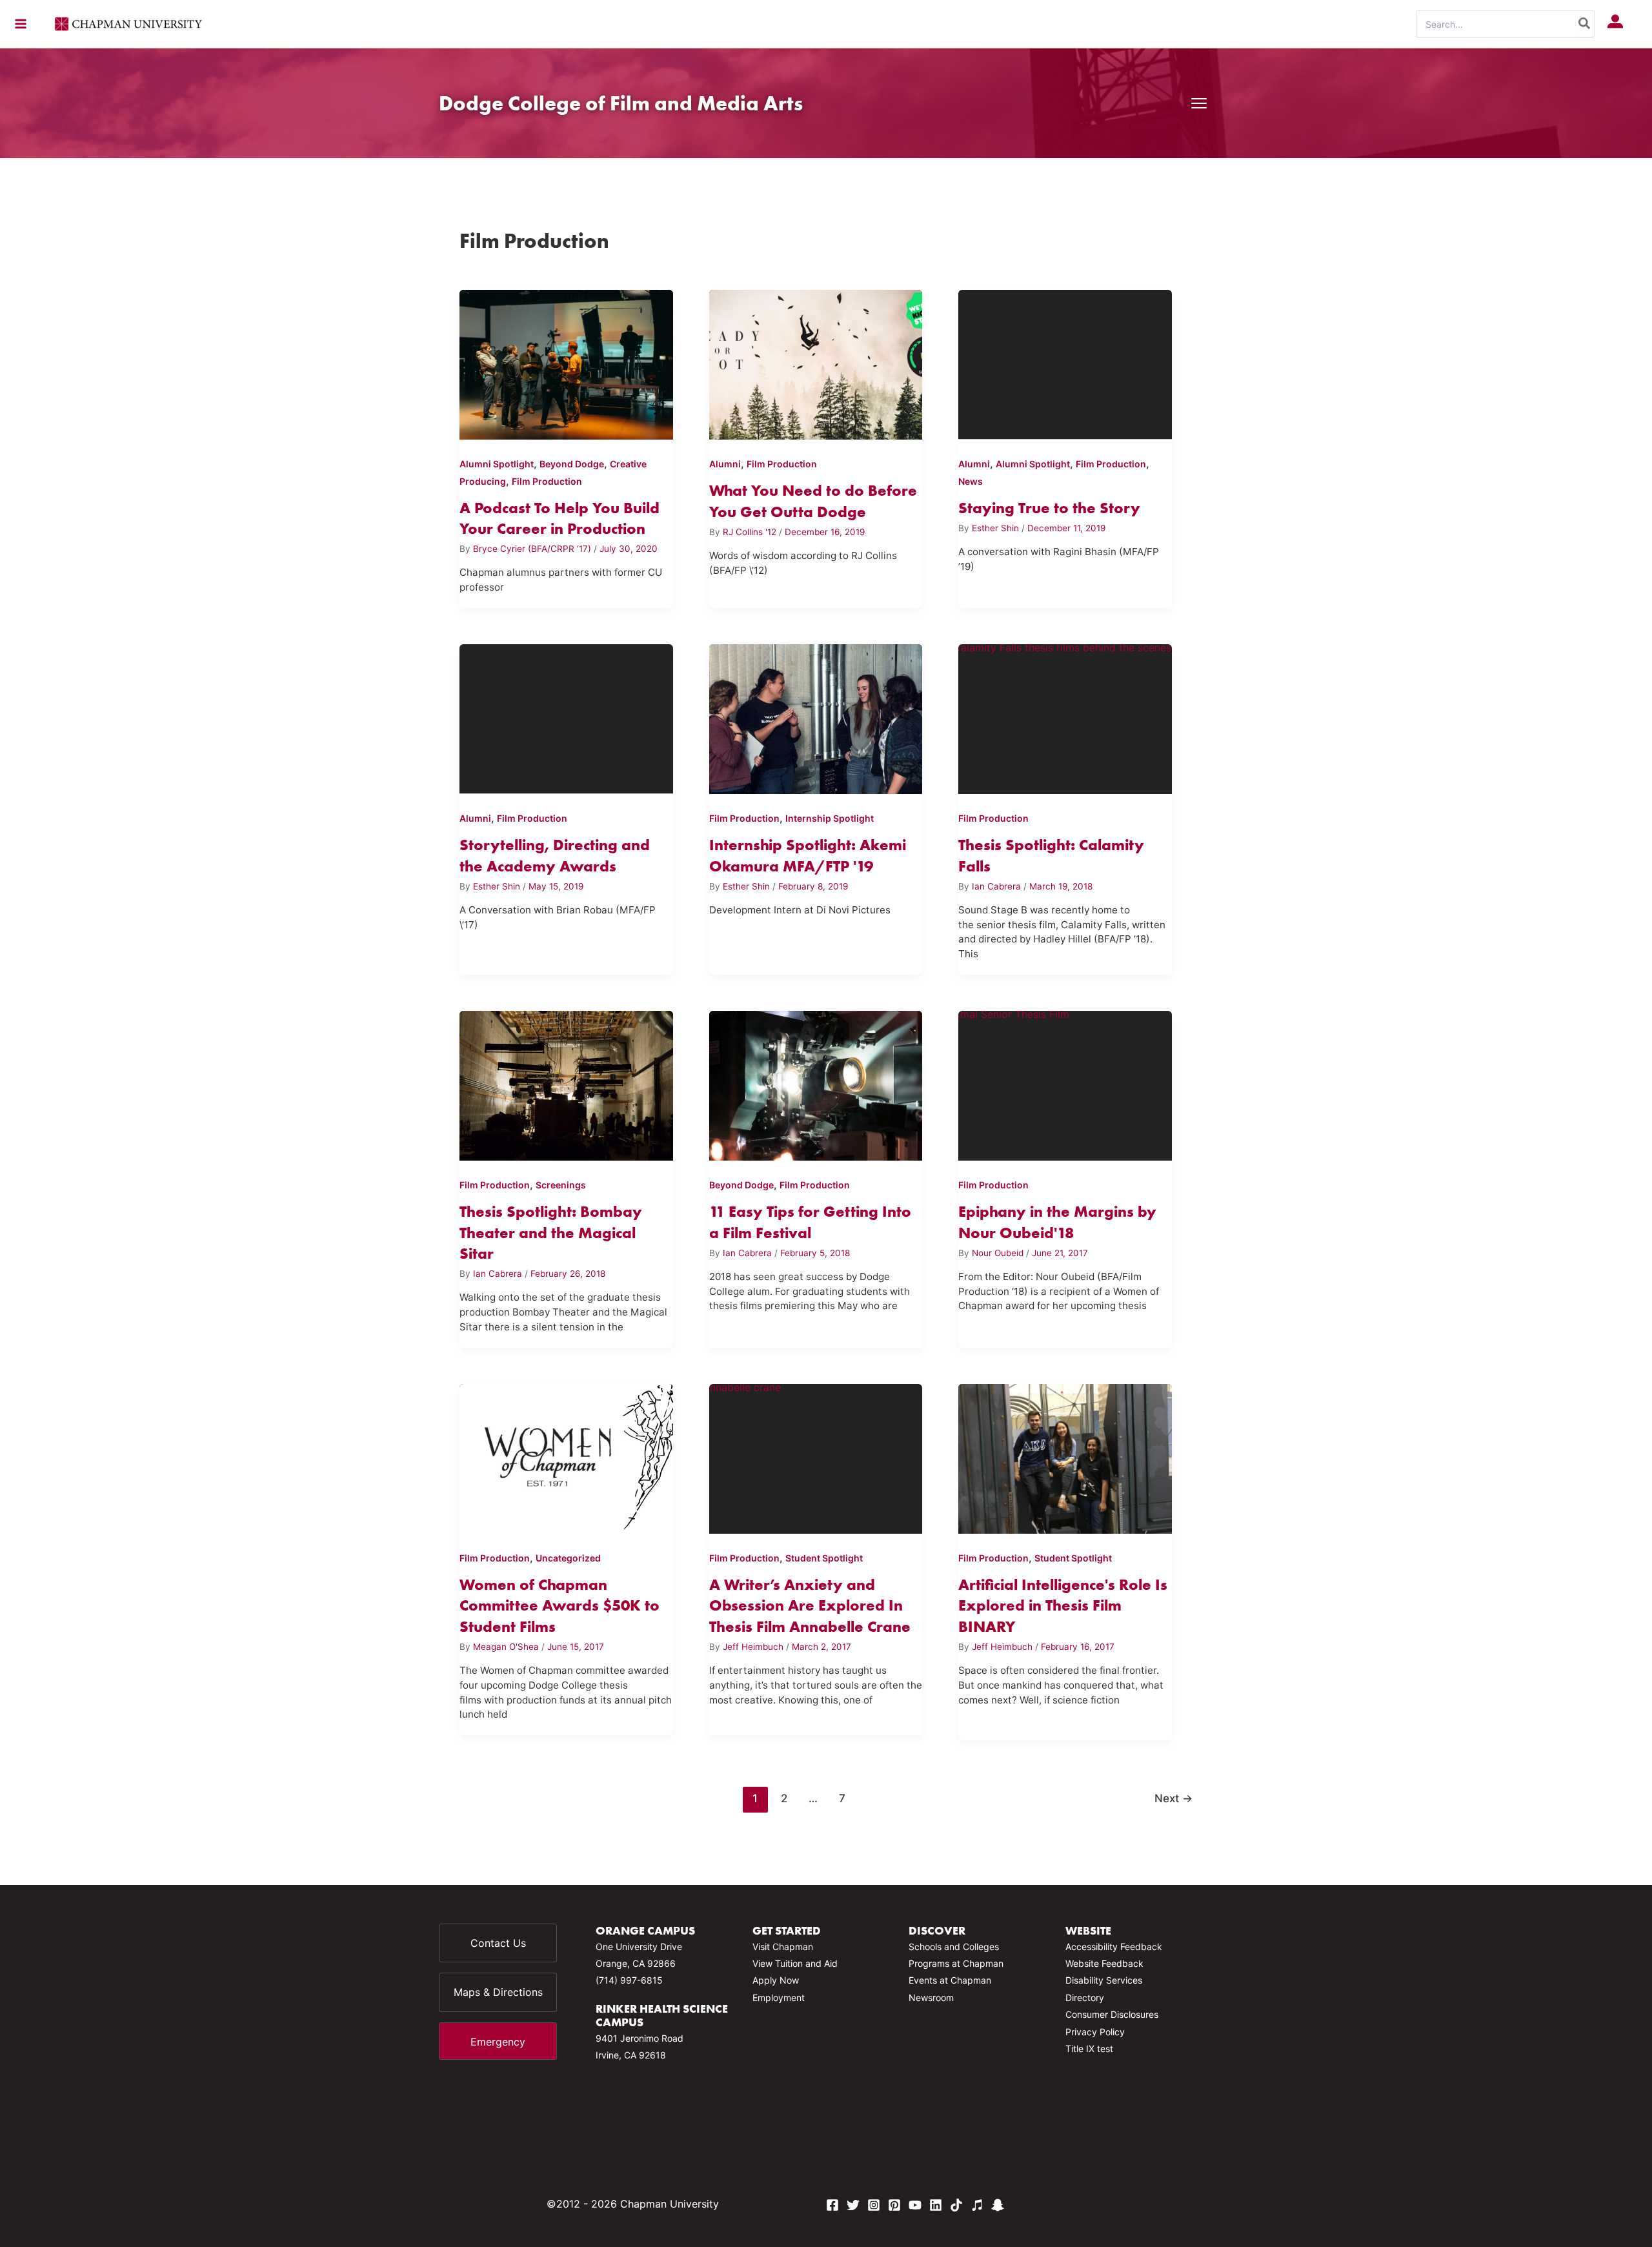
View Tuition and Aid (795, 1963)
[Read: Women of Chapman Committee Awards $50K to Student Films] (566, 1456)
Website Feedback (1104, 1963)
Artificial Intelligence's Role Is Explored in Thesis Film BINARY (1063, 1605)
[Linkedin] (936, 2205)
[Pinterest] (894, 2205)
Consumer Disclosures (1112, 2014)
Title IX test (1089, 2049)
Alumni (725, 464)
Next (1174, 1798)
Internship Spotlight (830, 818)
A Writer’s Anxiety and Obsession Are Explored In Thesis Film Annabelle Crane (810, 1605)
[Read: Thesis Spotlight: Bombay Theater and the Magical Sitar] (566, 1083)
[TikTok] (956, 2205)
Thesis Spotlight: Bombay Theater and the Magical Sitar (551, 1232)
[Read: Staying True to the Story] (1065, 362)
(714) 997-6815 (629, 1980)
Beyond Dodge (572, 464)
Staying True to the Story (1049, 508)
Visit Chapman (783, 1947)
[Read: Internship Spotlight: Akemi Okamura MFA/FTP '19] (816, 717)
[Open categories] (1199, 103)
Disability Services (1104, 1980)
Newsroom (931, 1998)
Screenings (561, 1185)
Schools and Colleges (954, 1947)
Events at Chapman (950, 1980)
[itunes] (977, 2205)
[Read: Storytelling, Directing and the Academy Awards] (566, 717)
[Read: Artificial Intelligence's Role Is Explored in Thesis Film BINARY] (1065, 1456)
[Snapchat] (998, 2205)
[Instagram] (874, 2205)
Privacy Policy (1095, 2032)
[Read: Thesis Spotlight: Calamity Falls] (1065, 717)
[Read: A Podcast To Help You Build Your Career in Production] (566, 362)
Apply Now (776, 1980)
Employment (779, 1998)
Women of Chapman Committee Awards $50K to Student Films (559, 1605)
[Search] (1585, 24)
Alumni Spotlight (497, 464)
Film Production (547, 481)
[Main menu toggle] (21, 24)
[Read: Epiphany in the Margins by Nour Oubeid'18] (1065, 1083)
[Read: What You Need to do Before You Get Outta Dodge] (816, 362)
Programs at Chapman (956, 1963)
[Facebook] (832, 2205)
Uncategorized (568, 1558)
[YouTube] (915, 2205)
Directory (1085, 1998)
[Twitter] (853, 2205)
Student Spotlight (824, 1558)
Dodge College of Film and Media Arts (621, 103)
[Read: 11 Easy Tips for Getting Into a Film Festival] (816, 1083)
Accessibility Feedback (1114, 1947)
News (971, 481)
